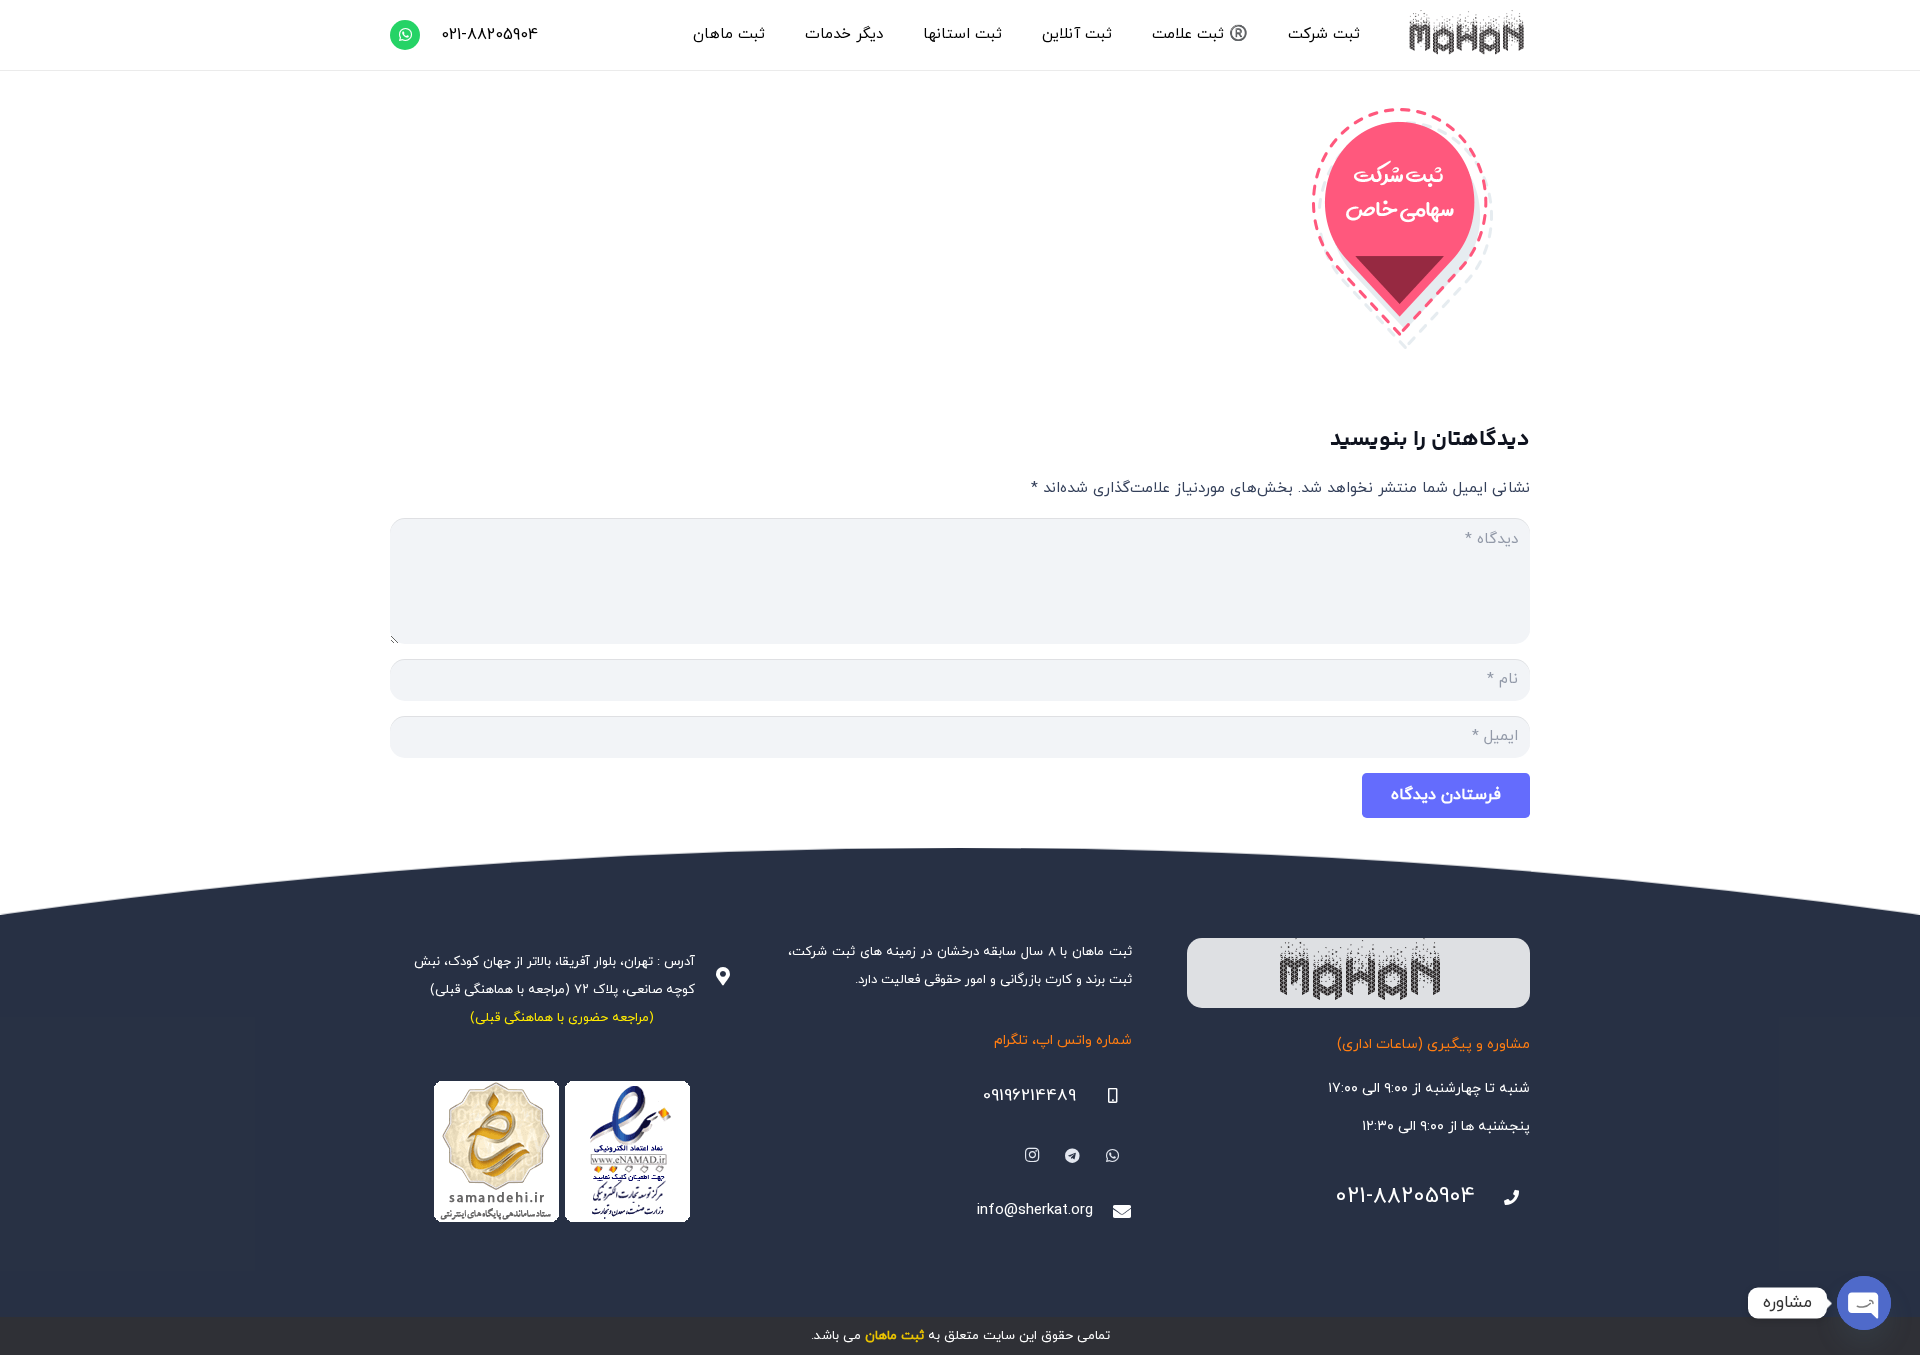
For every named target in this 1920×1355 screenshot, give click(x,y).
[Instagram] (1032, 1156)
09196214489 (1029, 1096)
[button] (1279, 35)
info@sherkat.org (1035, 1210)
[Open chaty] (1864, 1303)
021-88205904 (1405, 1196)
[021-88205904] (1503, 1198)
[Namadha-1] (561, 1152)
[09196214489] (1104, 1096)
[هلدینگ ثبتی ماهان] (1465, 35)
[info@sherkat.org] (1112, 1211)
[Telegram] (1073, 1156)
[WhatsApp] (405, 35)
